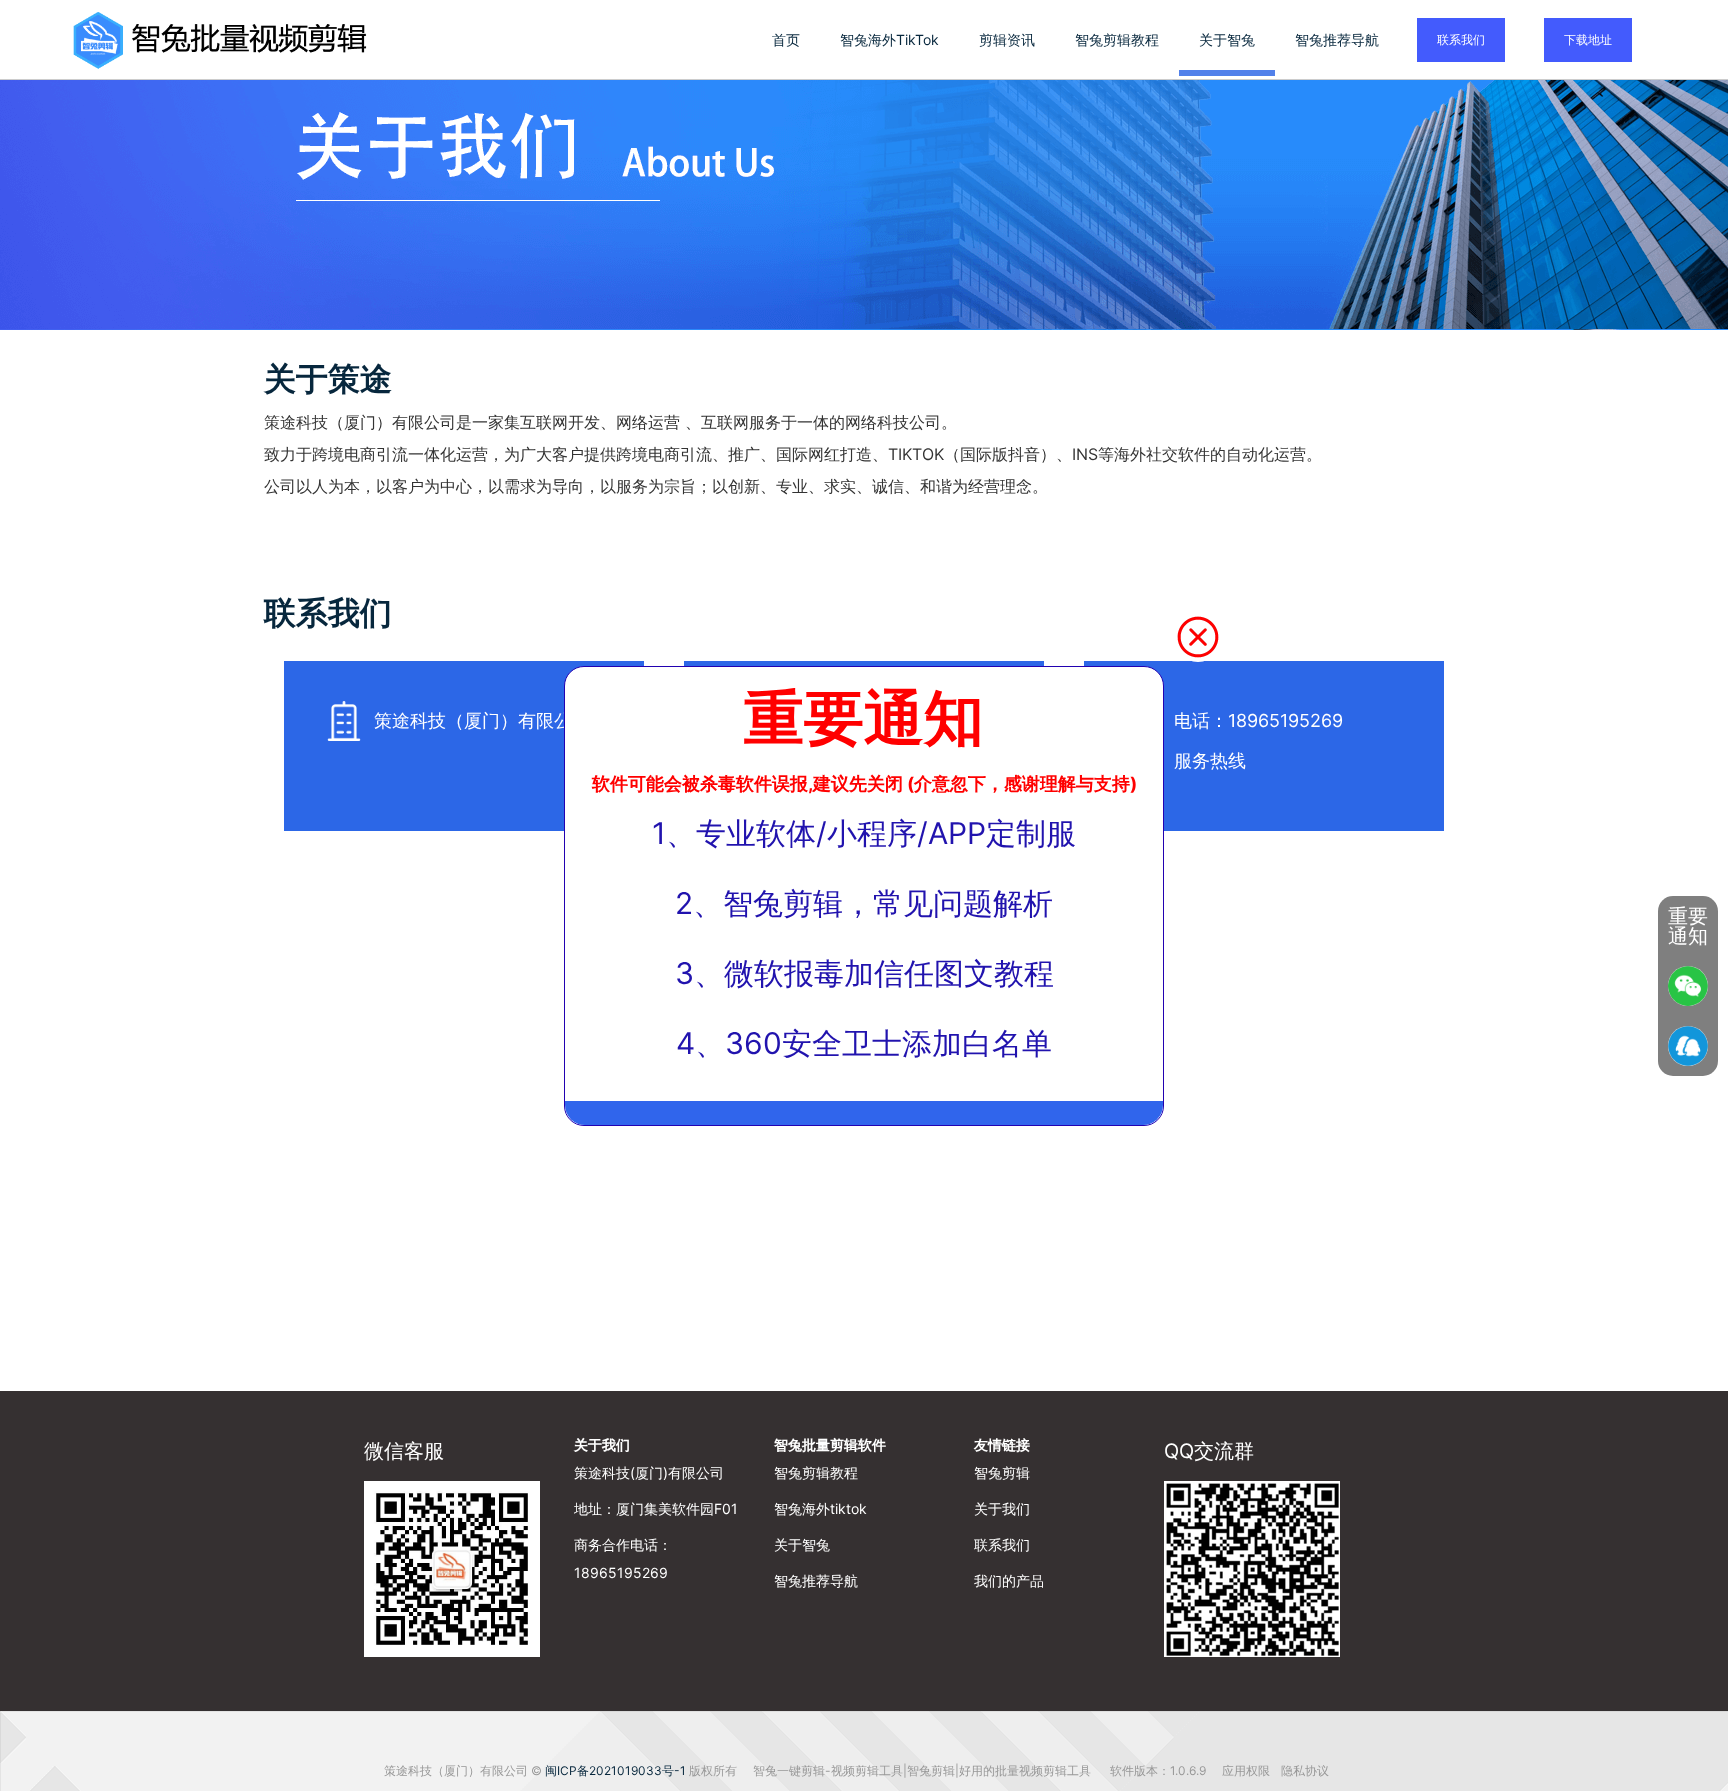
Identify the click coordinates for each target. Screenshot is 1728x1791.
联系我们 (1461, 39)
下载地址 (1588, 39)
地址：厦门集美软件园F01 (656, 1508)
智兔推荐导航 (1337, 39)
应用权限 (1247, 1770)
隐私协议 (1305, 1770)
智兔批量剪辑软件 (830, 1444)
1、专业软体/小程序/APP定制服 (864, 833)
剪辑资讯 (1007, 39)
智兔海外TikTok (889, 39)
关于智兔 (1227, 39)
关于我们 (602, 1444)
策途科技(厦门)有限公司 (649, 1472)
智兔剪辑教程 (1117, 39)
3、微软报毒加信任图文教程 (864, 973)
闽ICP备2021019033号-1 (615, 1770)
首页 (786, 39)
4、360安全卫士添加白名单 (864, 1043)
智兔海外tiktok (820, 1508)
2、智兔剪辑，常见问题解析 (864, 903)
